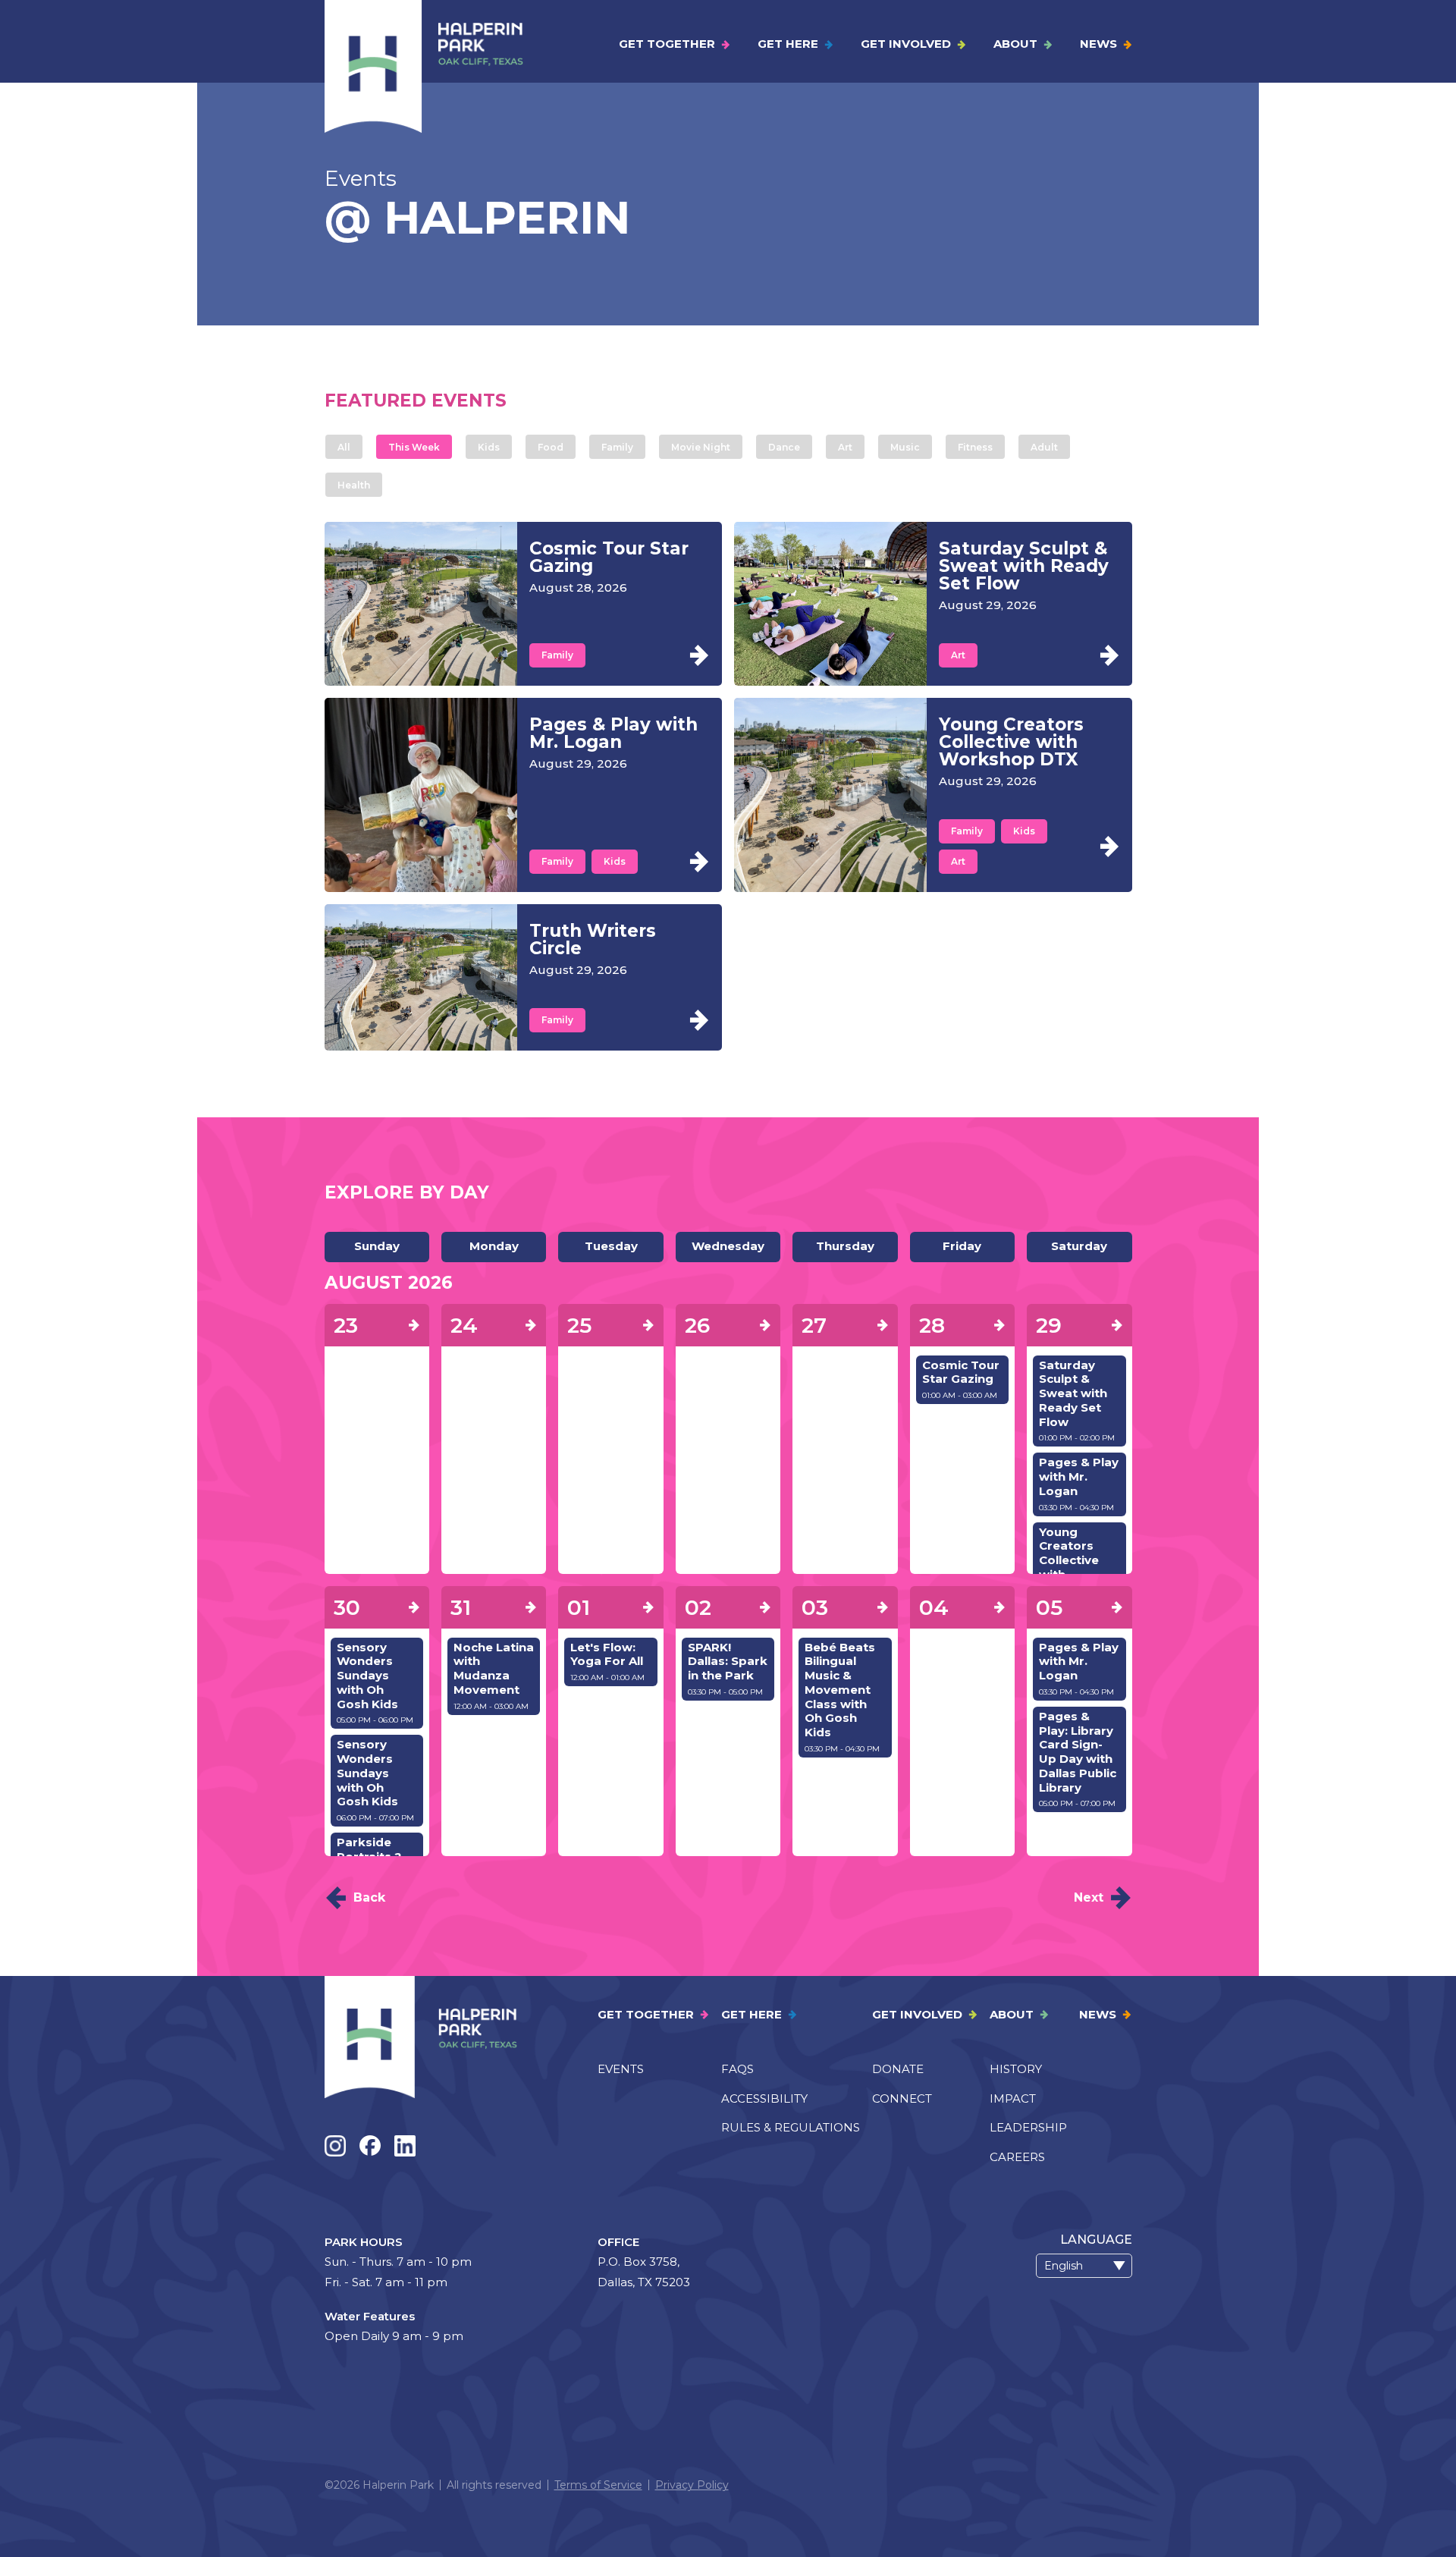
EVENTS (621, 2069)
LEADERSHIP (1028, 2127)
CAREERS (1017, 2157)
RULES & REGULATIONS (791, 2127)
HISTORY (1016, 2069)
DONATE (898, 2069)
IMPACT (1013, 2098)
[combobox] (1084, 2266)
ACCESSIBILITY (764, 2098)
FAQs (737, 2069)
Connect (902, 2098)
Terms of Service (598, 2485)
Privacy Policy (692, 2485)
